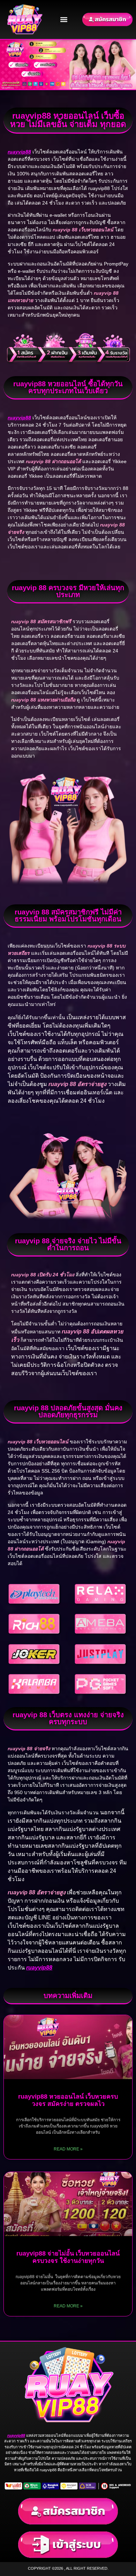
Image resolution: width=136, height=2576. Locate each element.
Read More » (68, 2149)
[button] (64, 19)
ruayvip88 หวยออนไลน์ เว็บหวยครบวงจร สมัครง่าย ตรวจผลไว (68, 2100)
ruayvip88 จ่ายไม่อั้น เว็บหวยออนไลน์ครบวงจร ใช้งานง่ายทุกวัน (68, 2257)
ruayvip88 (39, 1968)
